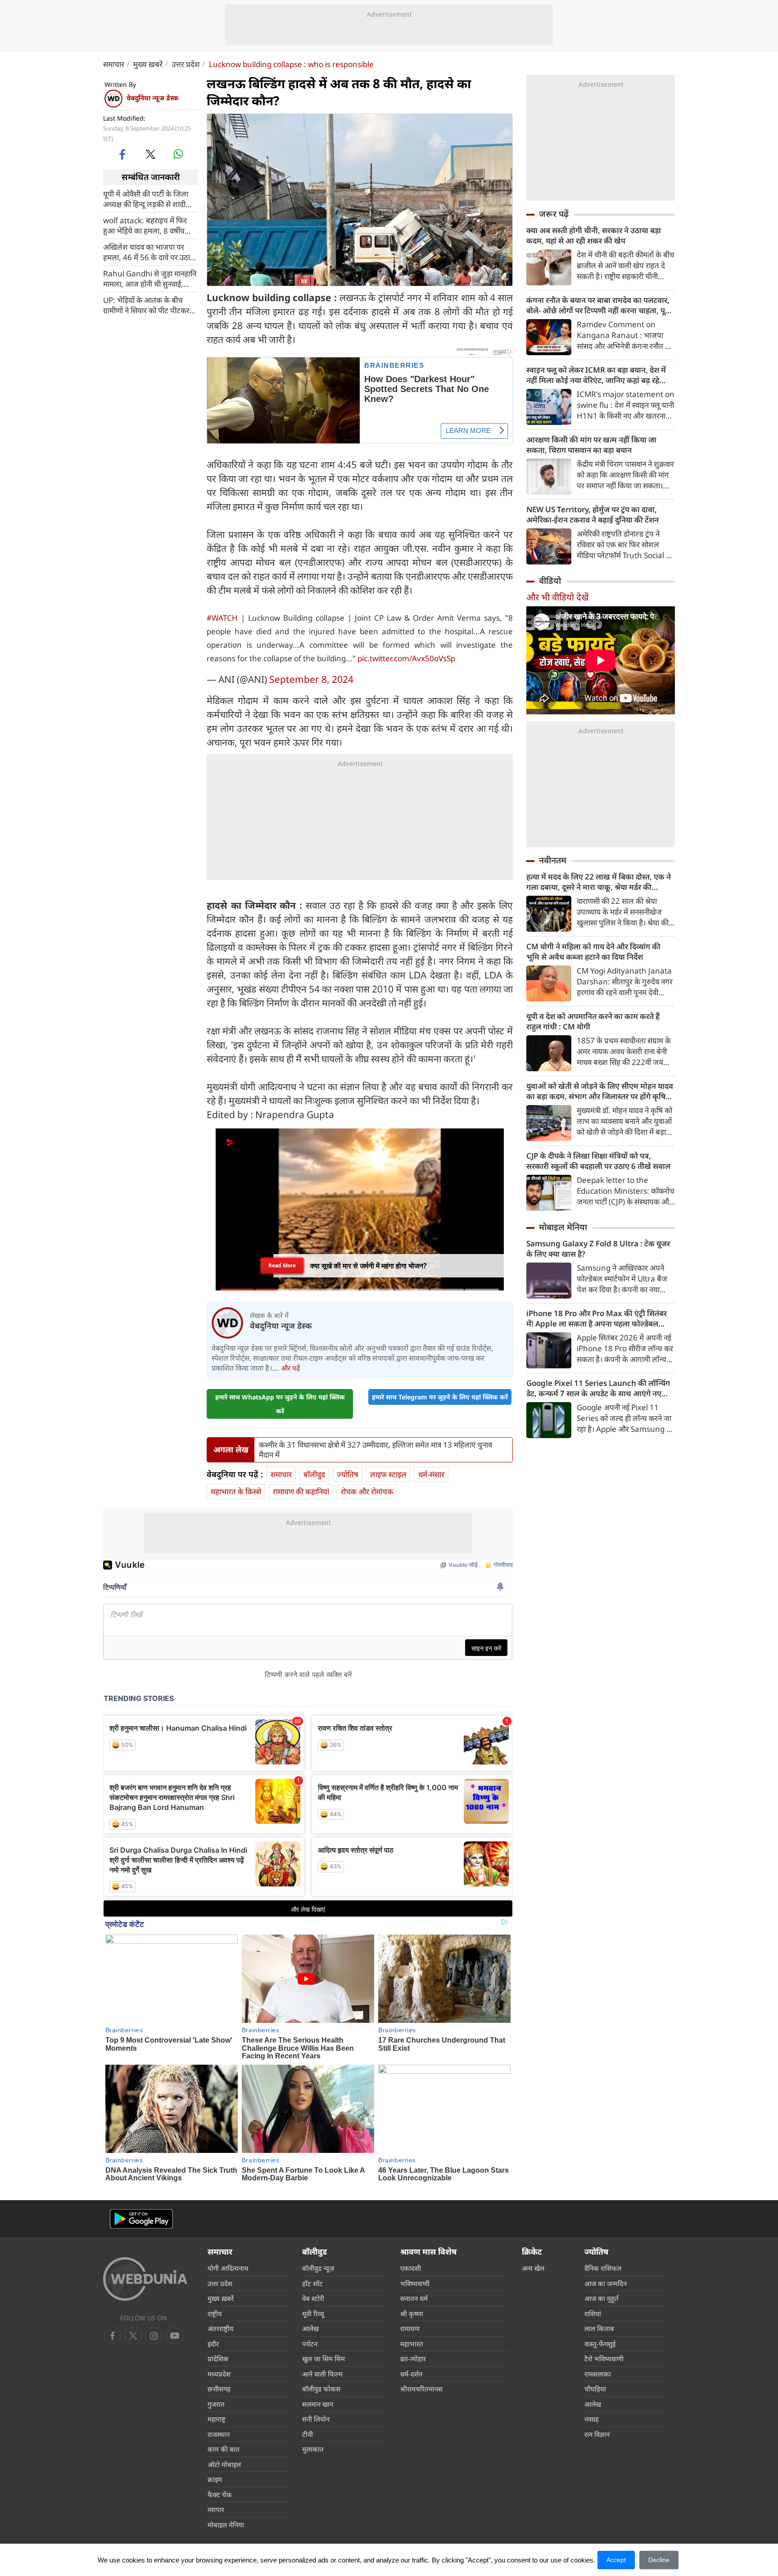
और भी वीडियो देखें (557, 597)
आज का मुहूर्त (602, 2298)
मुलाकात (313, 2449)
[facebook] (123, 154)
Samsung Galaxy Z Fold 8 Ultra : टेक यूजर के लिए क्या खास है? (598, 1249)
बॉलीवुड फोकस (321, 2389)
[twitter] (150, 154)
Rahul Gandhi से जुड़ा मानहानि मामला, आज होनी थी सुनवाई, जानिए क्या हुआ (150, 278)
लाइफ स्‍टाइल (388, 1474)
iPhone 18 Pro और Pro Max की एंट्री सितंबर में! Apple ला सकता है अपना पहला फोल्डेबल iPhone (597, 1318)
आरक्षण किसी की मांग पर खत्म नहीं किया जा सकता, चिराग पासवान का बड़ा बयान (591, 445)
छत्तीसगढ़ (219, 2389)
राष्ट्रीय (215, 2314)
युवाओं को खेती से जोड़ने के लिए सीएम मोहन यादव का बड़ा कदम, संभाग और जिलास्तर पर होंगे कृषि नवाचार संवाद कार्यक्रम (600, 1091)
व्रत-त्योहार (413, 2359)
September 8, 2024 (311, 679)
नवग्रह (592, 2419)
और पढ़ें (290, 1368)
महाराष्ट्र (217, 2419)
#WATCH (222, 618)
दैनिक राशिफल (603, 2268)
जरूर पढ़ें (554, 214)
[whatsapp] (178, 154)
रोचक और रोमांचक (367, 1491)
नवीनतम (553, 860)
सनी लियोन (316, 2419)
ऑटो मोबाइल (224, 2464)
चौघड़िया (595, 2389)
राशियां (593, 2314)
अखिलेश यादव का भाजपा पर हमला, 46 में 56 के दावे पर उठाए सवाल (149, 252)
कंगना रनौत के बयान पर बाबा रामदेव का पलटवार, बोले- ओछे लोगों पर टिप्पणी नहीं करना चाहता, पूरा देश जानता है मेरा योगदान (598, 305)
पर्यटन (310, 2344)
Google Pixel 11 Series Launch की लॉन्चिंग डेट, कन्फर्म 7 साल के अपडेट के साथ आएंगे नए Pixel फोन (598, 1388)
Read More (282, 1263)
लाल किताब (599, 2328)
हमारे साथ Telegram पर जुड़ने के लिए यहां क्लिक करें (440, 1397)
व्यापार (216, 2509)
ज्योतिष (348, 1474)
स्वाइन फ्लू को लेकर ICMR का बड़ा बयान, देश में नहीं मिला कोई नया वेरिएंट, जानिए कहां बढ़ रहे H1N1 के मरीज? (596, 375)
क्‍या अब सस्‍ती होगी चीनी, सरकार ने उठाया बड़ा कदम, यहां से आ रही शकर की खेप (594, 235)
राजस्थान (219, 2434)
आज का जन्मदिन (606, 2283)
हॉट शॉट (312, 2283)
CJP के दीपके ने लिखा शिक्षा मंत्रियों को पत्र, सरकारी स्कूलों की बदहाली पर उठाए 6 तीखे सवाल (598, 1161)
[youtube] (154, 2336)
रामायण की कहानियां (301, 1491)
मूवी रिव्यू (313, 2314)
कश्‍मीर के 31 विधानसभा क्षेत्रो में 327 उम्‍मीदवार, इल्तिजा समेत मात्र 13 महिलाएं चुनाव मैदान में (375, 1450)
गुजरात (216, 2404)
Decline (659, 2560)
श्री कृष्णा (412, 2314)
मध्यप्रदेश (219, 2374)
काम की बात (224, 2449)
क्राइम (215, 2479)
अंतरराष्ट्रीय (221, 2328)
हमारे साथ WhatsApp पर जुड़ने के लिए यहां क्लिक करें (280, 1404)
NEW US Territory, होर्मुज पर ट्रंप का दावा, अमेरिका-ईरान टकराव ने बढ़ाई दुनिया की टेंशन (593, 514)
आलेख (310, 2328)
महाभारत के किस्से (236, 1491)
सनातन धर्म (414, 2298)
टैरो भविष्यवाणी (604, 2359)
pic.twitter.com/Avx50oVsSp (406, 658)
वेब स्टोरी (313, 2298)
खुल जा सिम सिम (323, 2359)
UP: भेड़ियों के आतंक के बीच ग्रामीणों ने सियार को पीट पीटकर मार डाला (146, 305)
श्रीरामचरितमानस (421, 2389)
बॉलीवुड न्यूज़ (318, 2268)
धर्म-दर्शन (411, 2374)
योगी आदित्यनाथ (228, 2268)
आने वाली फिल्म (322, 2374)
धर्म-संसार (431, 1474)
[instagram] (175, 2336)
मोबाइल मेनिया (563, 1227)
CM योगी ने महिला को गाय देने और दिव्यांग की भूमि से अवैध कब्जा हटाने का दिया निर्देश (593, 952)
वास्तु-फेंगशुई (600, 2344)
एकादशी (411, 2268)
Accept (616, 2560)
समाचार (114, 64)
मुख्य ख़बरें (148, 64)
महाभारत (412, 2344)
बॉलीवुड (314, 1474)
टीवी (308, 2434)
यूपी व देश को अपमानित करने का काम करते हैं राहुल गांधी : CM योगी (593, 1021)
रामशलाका (598, 2374)
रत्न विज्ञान (597, 2434)
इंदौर (213, 2344)
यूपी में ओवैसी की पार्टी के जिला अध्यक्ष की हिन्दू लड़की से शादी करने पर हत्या (146, 199)
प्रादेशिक (218, 2359)
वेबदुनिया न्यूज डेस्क (152, 98)
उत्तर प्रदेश (186, 64)
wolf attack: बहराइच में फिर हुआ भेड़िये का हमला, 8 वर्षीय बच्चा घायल (145, 225)
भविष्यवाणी (415, 2283)
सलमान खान (318, 2404)
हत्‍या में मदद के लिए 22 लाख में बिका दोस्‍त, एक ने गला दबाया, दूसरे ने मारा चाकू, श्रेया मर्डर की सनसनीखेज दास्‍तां (599, 882)
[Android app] (141, 2219)
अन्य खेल (533, 2268)
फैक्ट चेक (220, 2495)
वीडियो (550, 581)
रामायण (410, 2328)
